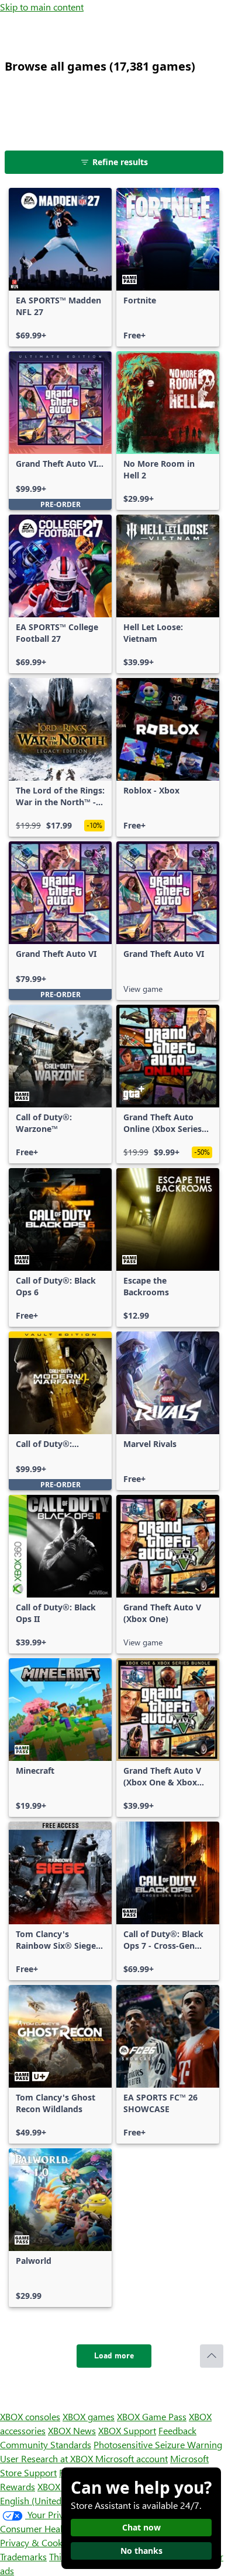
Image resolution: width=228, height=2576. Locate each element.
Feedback (177, 2430)
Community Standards (46, 2444)
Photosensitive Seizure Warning (158, 2444)
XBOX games (89, 2416)
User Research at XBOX (48, 2458)
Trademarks (23, 2556)
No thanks (141, 2551)
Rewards (18, 2486)
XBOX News (72, 2430)
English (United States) (46, 2500)
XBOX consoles (30, 2416)
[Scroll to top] (212, 2356)
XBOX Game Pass (152, 2416)
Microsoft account (132, 2458)
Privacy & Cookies (37, 2542)
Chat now (141, 2527)
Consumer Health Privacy (51, 2528)
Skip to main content (42, 7)
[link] (60, 267)
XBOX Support (127, 2430)
